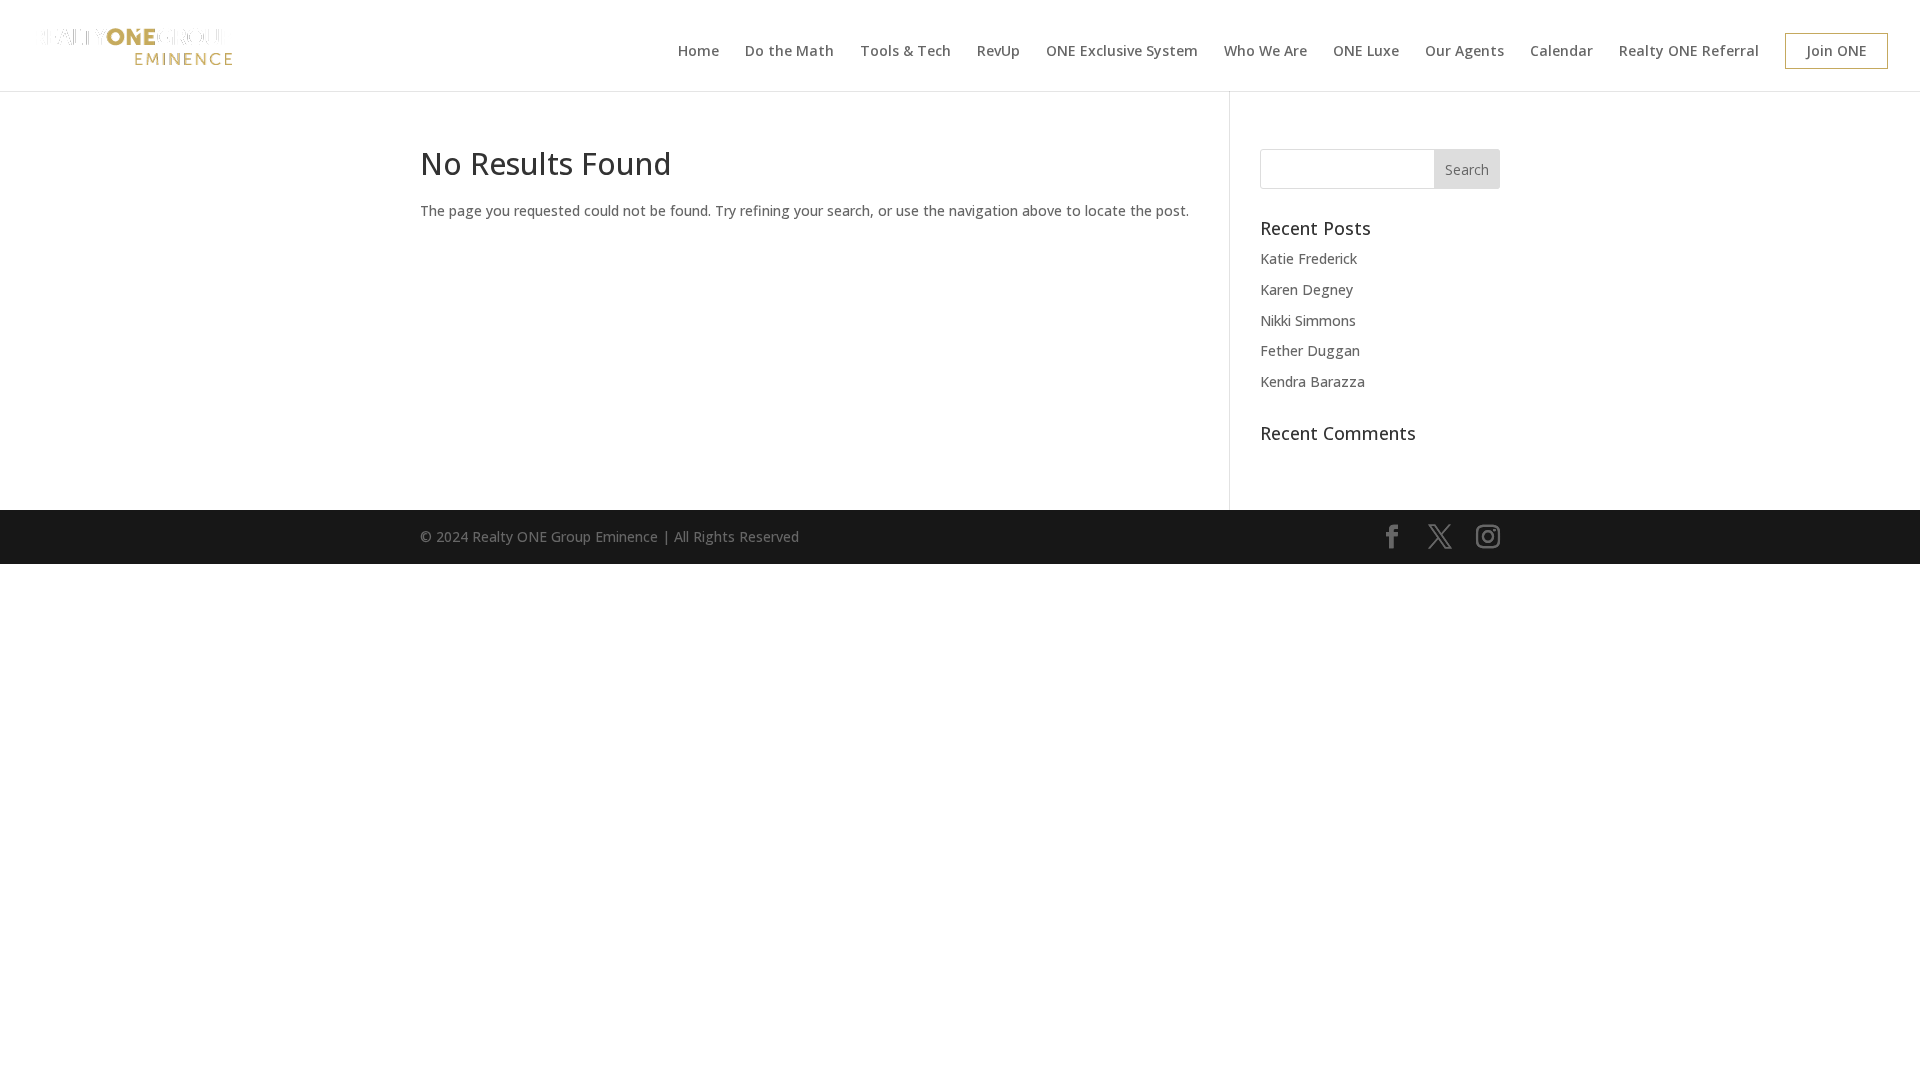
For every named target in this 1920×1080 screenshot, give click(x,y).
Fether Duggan (1310, 350)
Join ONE (1836, 50)
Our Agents (1464, 52)
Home (698, 52)
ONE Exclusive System (1122, 52)
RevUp (998, 52)
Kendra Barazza (1312, 381)
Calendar (1561, 52)
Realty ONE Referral (1689, 52)
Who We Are (1265, 52)
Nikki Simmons (1308, 320)
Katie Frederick (1308, 258)
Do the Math (789, 52)
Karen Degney (1306, 289)
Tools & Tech (905, 52)
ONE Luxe (1366, 52)
